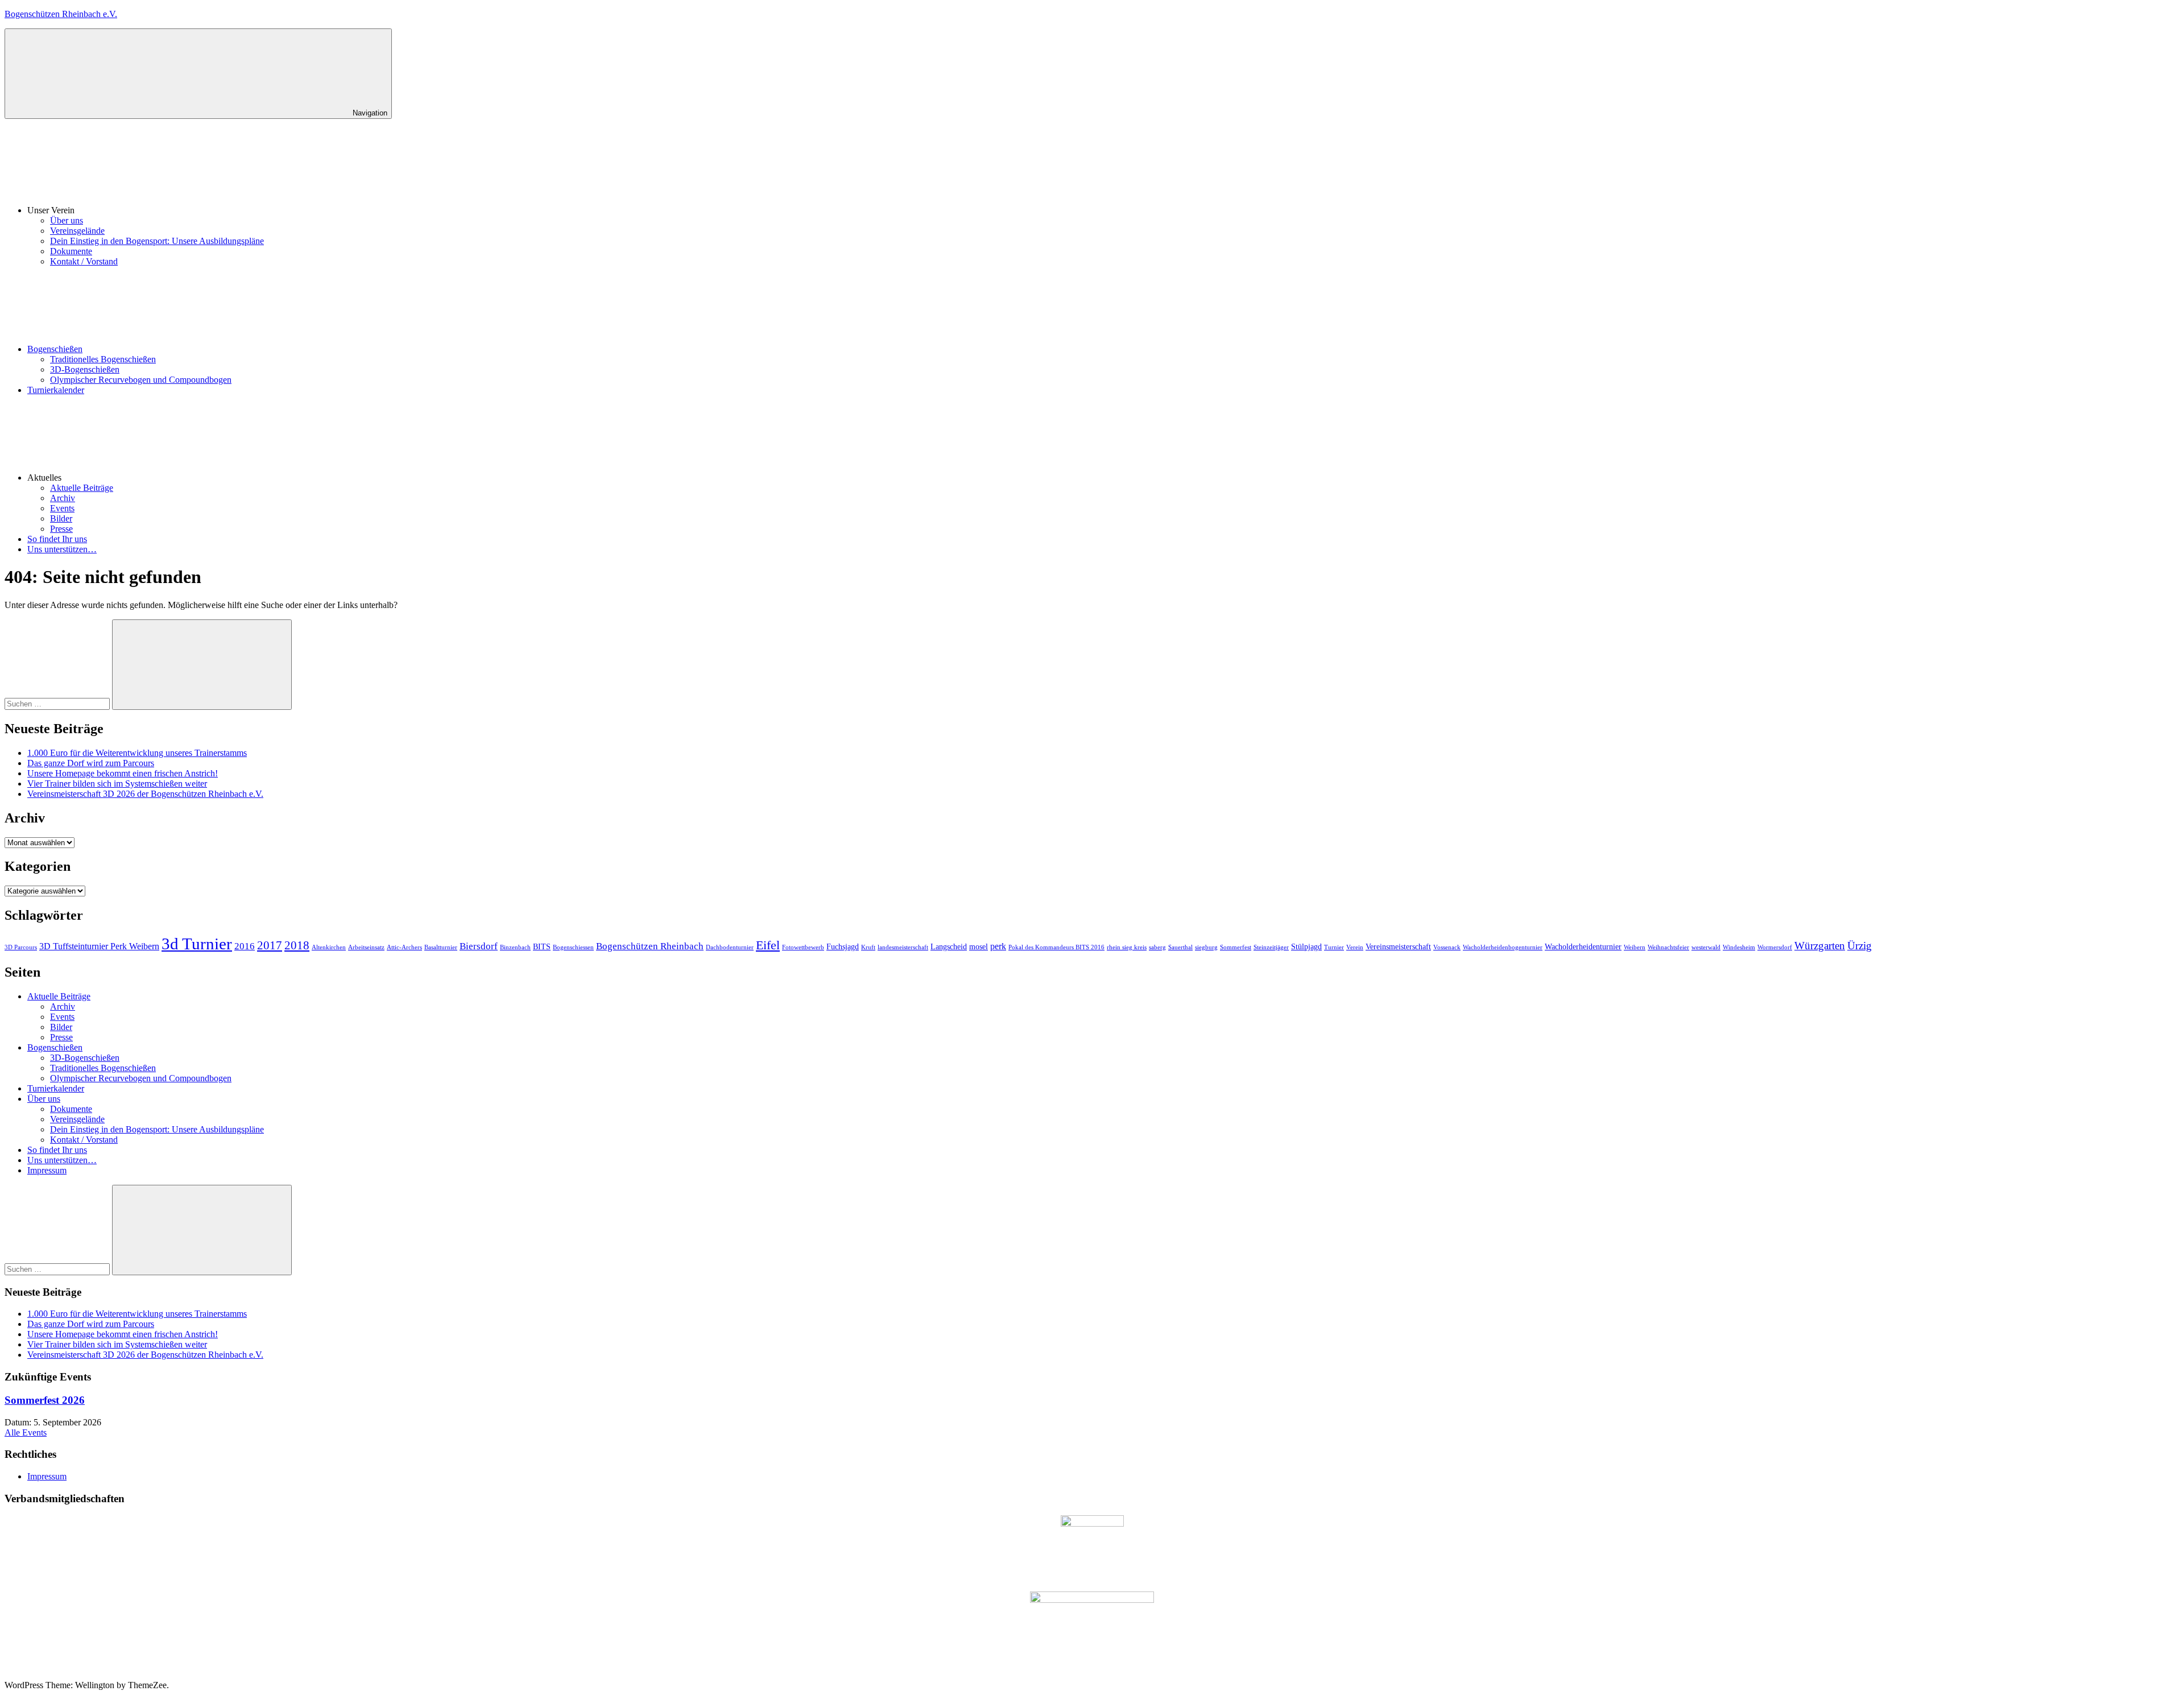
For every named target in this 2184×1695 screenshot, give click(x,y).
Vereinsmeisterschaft (1398, 947)
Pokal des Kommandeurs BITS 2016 (1056, 947)
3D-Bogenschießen (85, 369)
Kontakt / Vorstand (84, 261)
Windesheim (1739, 947)
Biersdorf (479, 946)
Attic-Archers (404, 947)
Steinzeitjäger (1271, 947)
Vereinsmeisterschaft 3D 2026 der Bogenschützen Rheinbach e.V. (145, 794)
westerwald (1706, 947)
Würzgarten (1820, 946)
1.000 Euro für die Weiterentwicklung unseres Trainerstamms (137, 753)
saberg (1157, 947)
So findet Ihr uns (57, 539)
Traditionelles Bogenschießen (103, 359)
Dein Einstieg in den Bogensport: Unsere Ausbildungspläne (157, 241)
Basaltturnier (441, 947)
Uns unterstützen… (62, 549)
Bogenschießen (55, 349)
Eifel (768, 945)
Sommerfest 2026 (45, 1400)
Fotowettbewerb (803, 947)
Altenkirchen (329, 947)
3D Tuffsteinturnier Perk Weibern (99, 946)
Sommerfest (1236, 947)
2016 (245, 946)
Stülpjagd (1306, 947)
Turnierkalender (56, 390)
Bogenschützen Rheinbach (650, 946)
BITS (542, 947)
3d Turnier (197, 944)
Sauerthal (1180, 947)
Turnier (1334, 947)
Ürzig (1860, 946)
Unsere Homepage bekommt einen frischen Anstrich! (123, 773)
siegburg (1206, 947)
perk (998, 946)
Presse (61, 529)
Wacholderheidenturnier (1583, 947)
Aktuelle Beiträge (82, 488)
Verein (1355, 947)
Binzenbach (515, 947)
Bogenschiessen (573, 947)
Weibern (1635, 947)
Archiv (63, 498)
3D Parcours (21, 947)
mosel (979, 947)
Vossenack (1447, 947)
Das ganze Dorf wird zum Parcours (91, 763)
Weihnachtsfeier (1668, 947)
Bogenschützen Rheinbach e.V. (61, 14)
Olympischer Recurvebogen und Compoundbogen (141, 380)
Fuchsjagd (843, 947)
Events (62, 508)
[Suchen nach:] (58, 703)
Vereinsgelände (77, 231)
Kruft (868, 947)
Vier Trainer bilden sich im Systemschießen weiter (117, 784)
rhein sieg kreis (1127, 947)
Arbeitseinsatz (366, 947)
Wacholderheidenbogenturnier (1503, 947)
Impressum (47, 1170)
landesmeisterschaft (903, 947)
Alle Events (26, 1433)
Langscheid (949, 947)
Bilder (61, 518)
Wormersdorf (1775, 947)
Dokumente (71, 251)
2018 (297, 945)
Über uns (67, 220)
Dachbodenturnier (730, 947)
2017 (270, 945)
